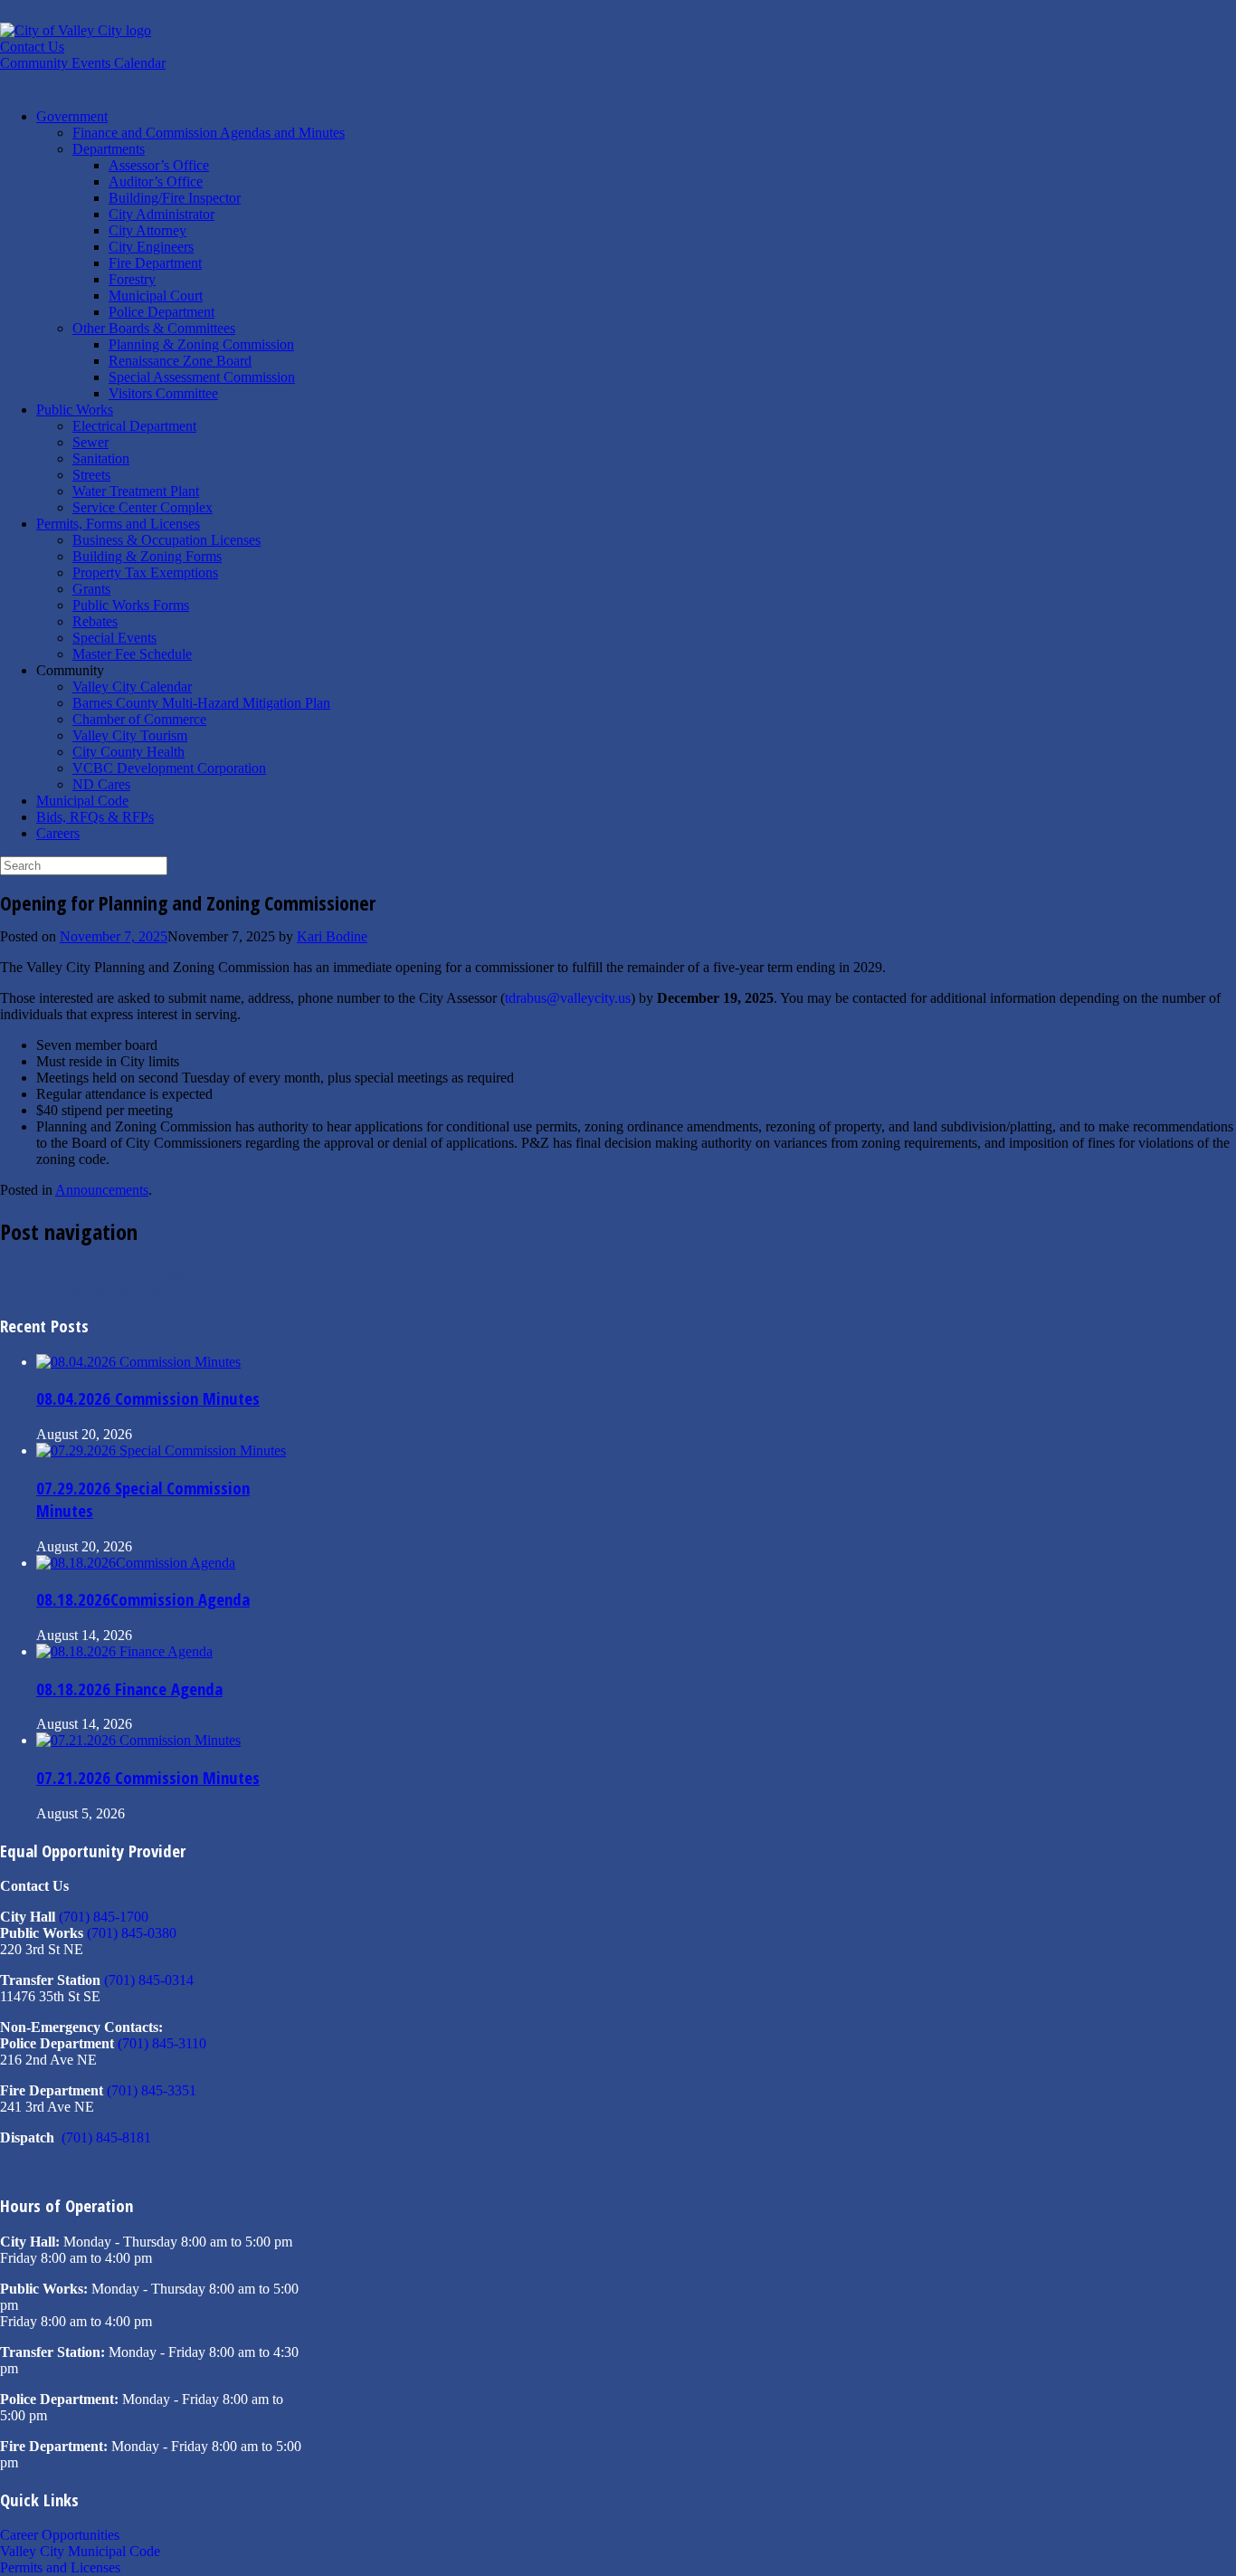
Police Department (162, 312)
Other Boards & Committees (154, 328)
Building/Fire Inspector (175, 198)
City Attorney (147, 230)
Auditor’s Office (156, 181)
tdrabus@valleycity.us (568, 998)
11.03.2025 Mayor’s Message (94, 1272)
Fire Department (155, 263)
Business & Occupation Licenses (166, 540)
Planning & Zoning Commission (201, 344)
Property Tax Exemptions (145, 572)
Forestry (132, 279)
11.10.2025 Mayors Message (91, 1288)
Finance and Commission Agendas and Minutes (209, 133)
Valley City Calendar (132, 687)
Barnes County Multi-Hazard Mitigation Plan (201, 703)
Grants (91, 589)
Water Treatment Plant (136, 491)
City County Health (128, 752)
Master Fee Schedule (132, 654)
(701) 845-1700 (104, 1917)
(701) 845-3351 (152, 2090)
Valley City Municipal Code (80, 2551)
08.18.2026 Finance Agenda (129, 1689)
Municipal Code (82, 801)
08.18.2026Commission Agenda (143, 1599)
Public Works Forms (131, 605)
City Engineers (151, 247)
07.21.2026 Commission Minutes (148, 1777)
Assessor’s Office (159, 165)
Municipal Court (156, 296)
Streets (91, 475)
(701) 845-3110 (162, 2043)
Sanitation (101, 458)
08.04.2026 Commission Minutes (148, 1398)
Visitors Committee (163, 393)
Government (72, 116)
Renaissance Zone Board (180, 361)
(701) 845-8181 (106, 2137)
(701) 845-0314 (149, 1980)
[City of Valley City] (76, 30)
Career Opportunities (60, 2535)
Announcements (102, 1190)
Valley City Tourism (130, 735)
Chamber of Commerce (139, 719)
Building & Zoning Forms (147, 556)
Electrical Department (134, 426)
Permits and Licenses (60, 2567)
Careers (58, 833)
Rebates (95, 621)
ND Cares (101, 784)
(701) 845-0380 (132, 1933)
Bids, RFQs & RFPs (95, 817)
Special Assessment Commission (202, 377)
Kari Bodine (332, 936)
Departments (109, 149)
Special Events (114, 638)
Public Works (75, 410)
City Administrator (162, 214)
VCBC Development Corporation (169, 768)
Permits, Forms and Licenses (118, 524)
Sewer (90, 442)
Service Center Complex (143, 507)
